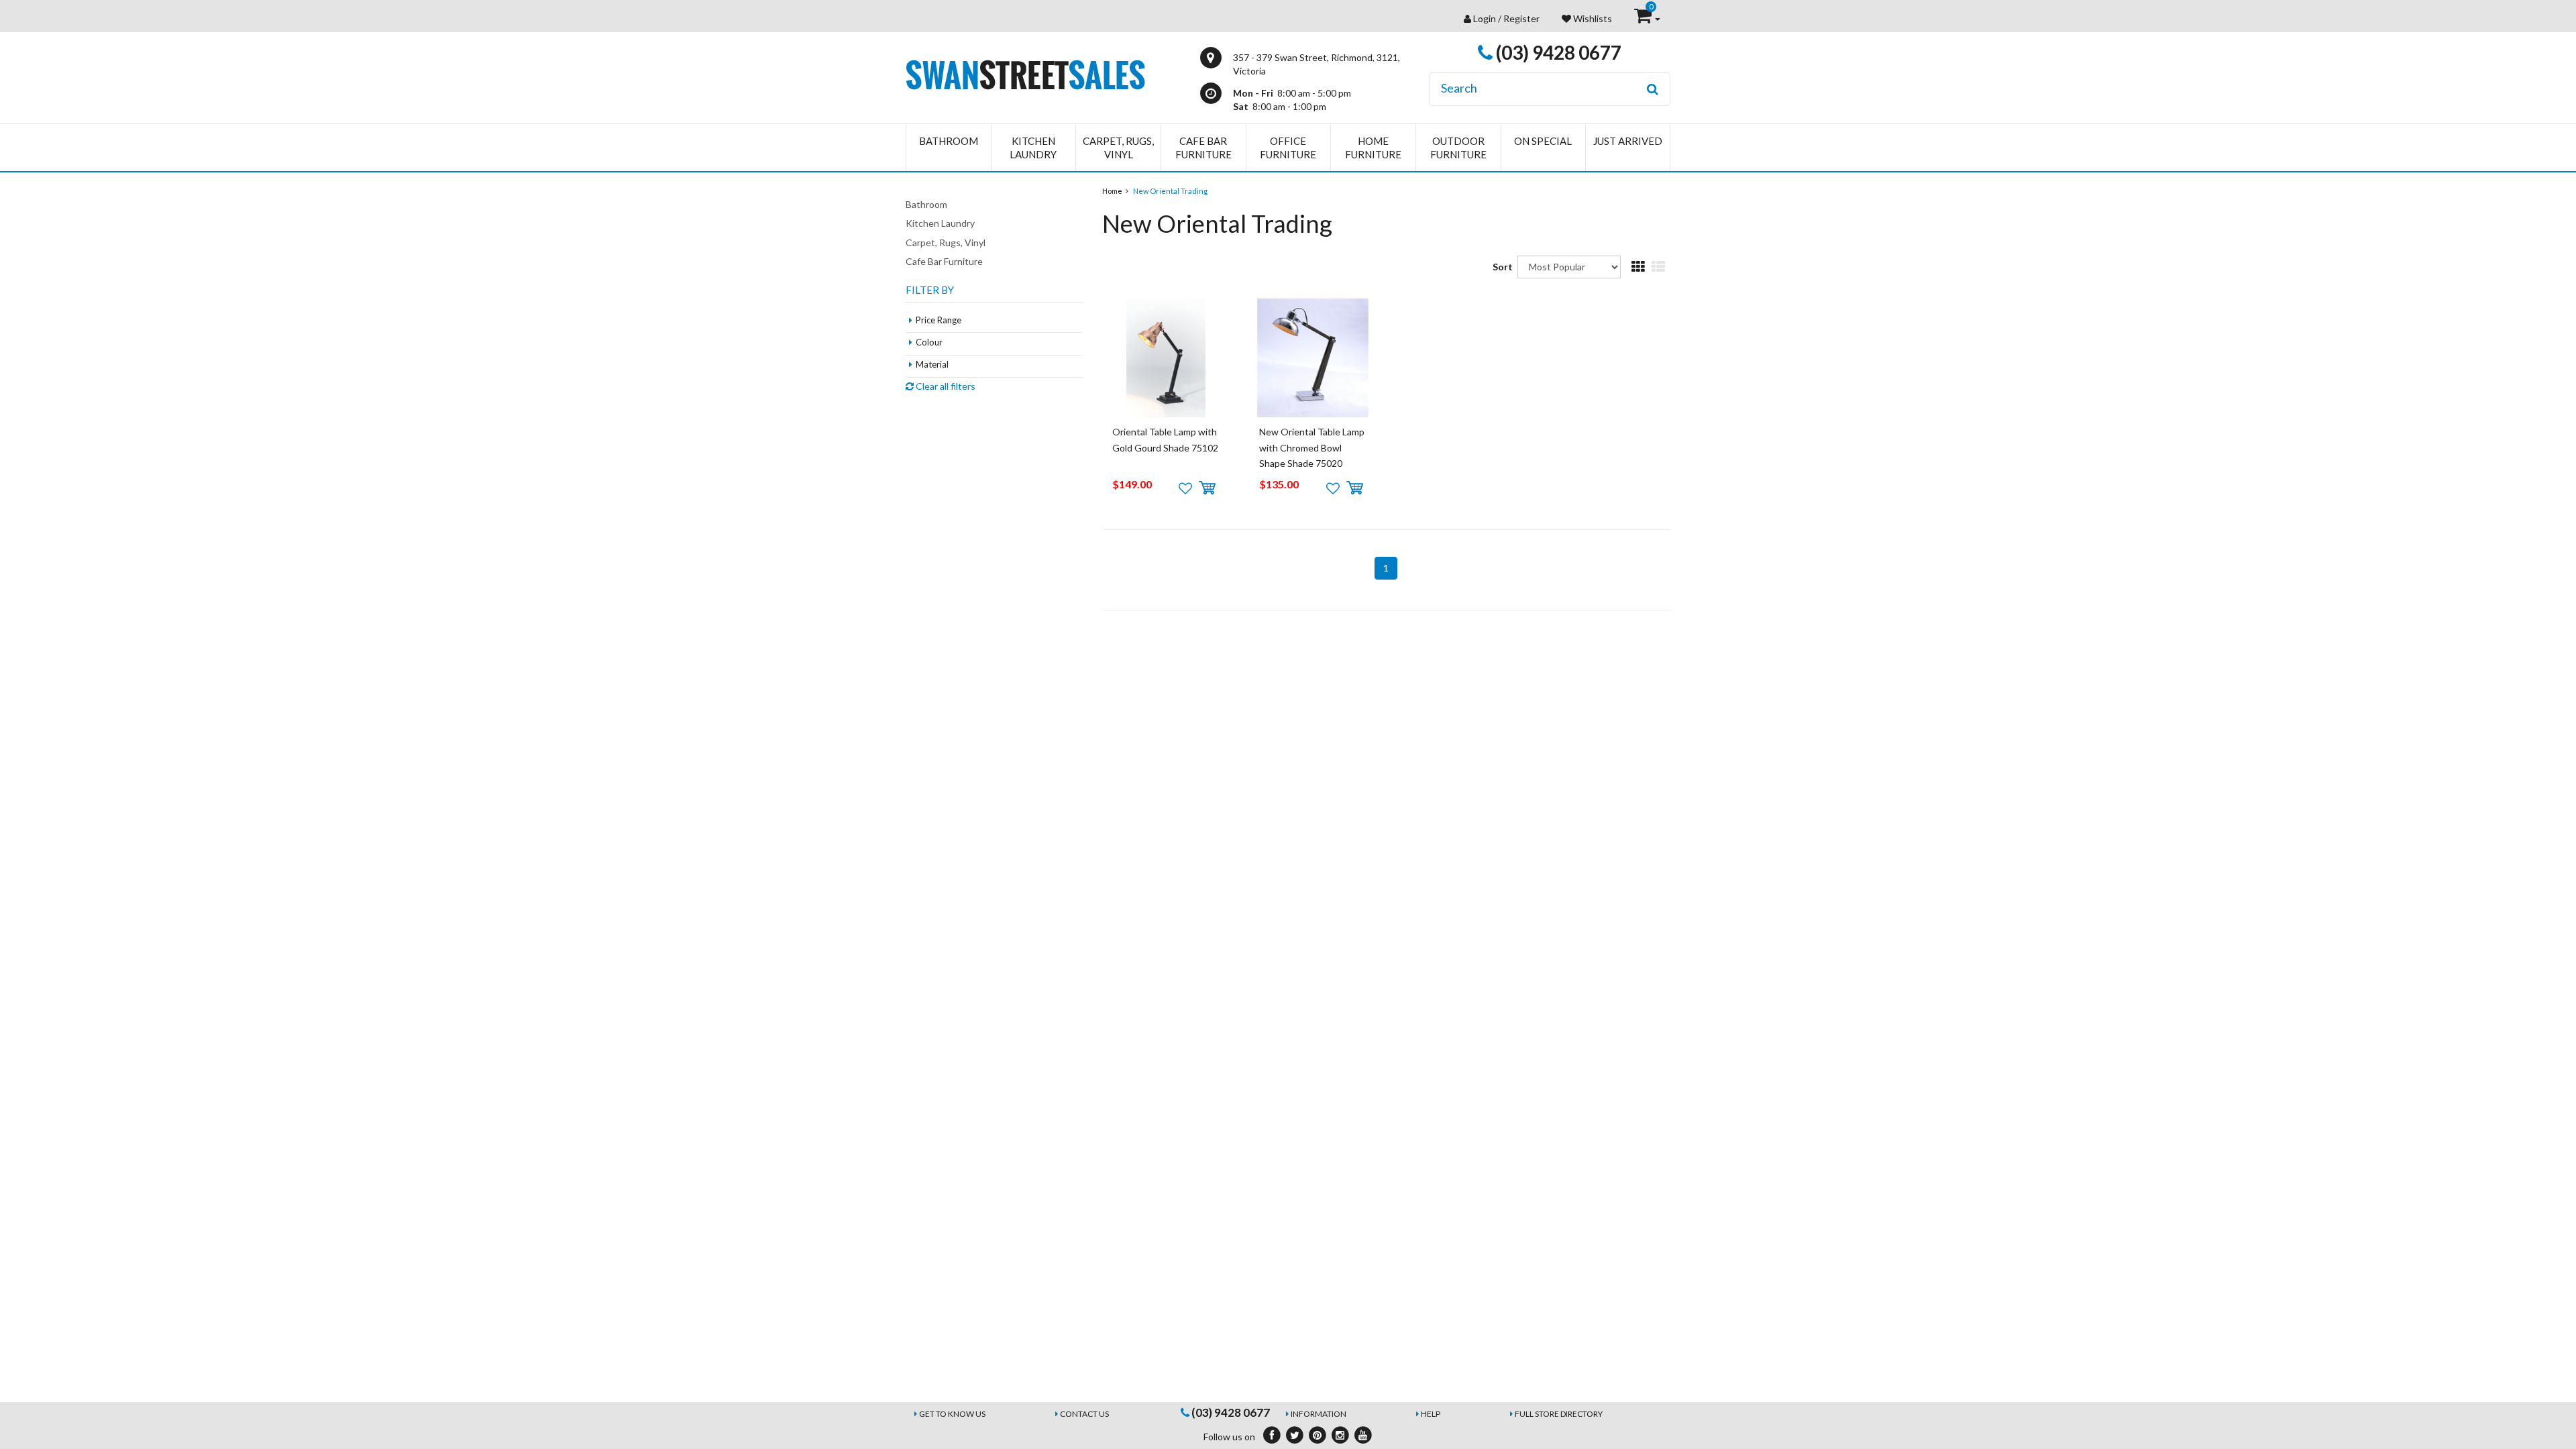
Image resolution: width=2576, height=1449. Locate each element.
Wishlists (1592, 18)
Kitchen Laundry (1033, 148)
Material (932, 364)
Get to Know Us (952, 1414)
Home (1112, 191)
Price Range (938, 320)
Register (1521, 18)
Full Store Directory (1559, 1414)
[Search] (1653, 89)
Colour (929, 342)
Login (1485, 18)
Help (1431, 1414)
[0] (1644, 18)
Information (1319, 1414)
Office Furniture (1288, 148)
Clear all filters (945, 386)
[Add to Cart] (1207, 488)
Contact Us (1084, 1414)
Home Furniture (1373, 148)
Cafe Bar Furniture (1203, 148)
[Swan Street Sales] (1025, 73)
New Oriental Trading (1170, 191)
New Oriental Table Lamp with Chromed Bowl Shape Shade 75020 (1312, 447)
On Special (1543, 141)
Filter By (930, 290)
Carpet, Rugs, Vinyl (1118, 148)
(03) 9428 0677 (1557, 52)
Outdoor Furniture (1458, 148)
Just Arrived (1628, 141)
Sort (1500, 267)
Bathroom (949, 141)
